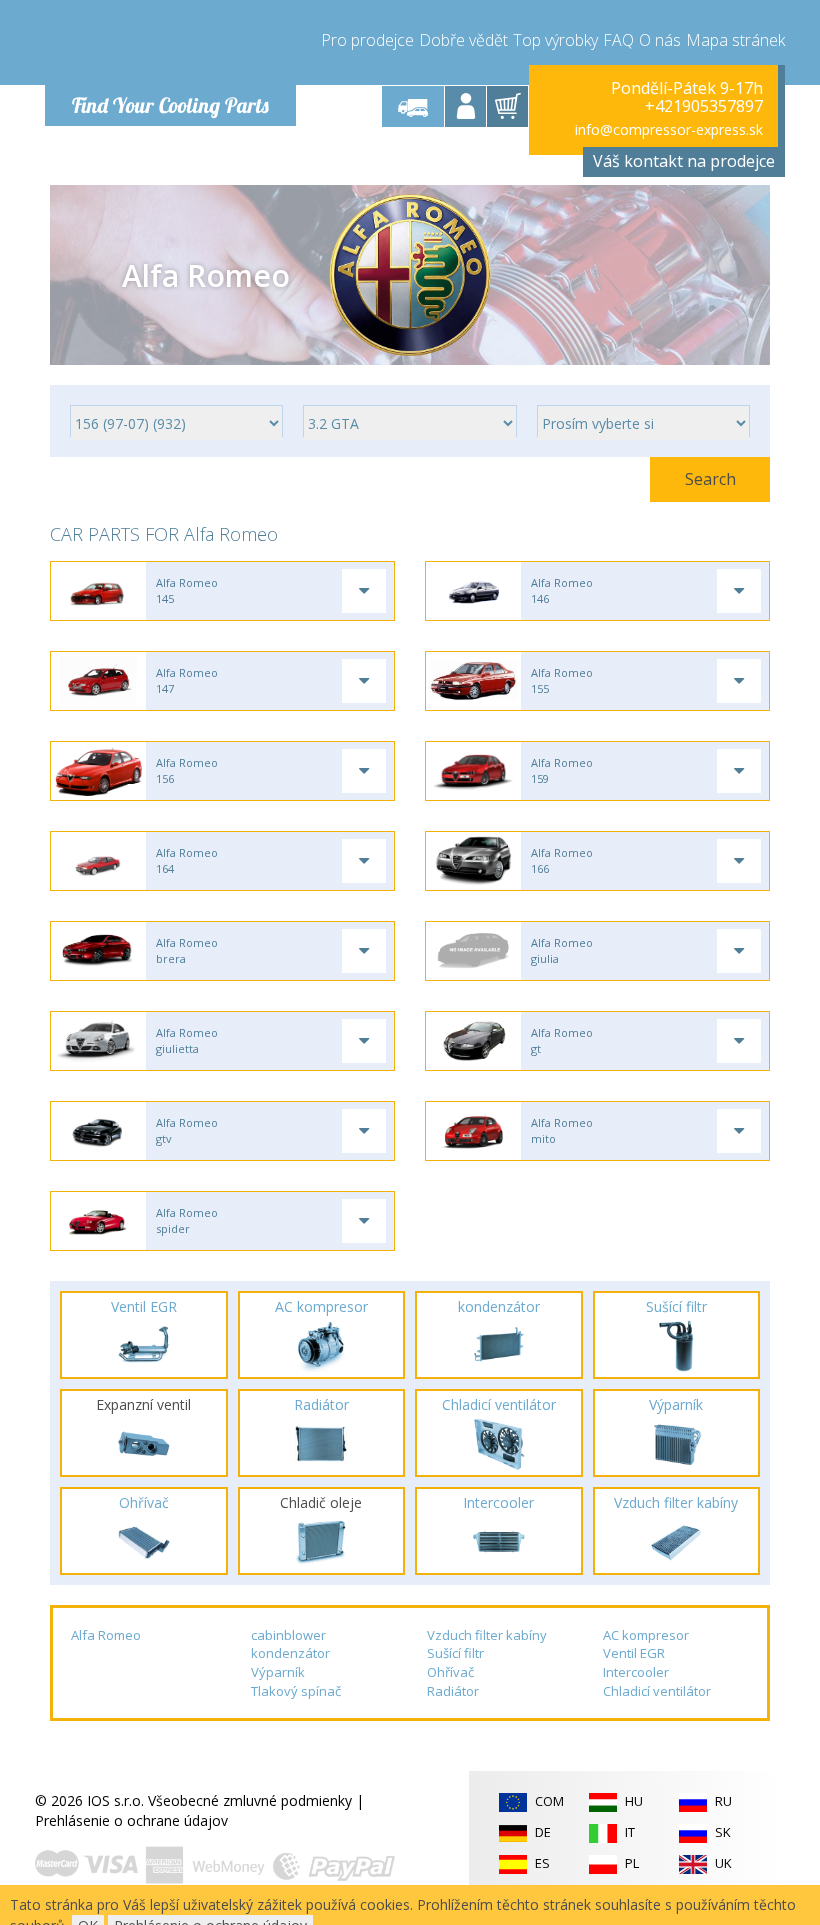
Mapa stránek (735, 40)
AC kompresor (646, 1635)
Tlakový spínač (296, 1691)
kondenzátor (290, 1653)
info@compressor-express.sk (669, 129)
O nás (660, 40)
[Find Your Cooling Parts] (169, 46)
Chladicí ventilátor (657, 1691)
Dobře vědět (463, 40)
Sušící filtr (455, 1653)
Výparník (278, 1672)
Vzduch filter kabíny (487, 1635)
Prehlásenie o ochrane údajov (131, 1820)
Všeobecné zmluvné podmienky (250, 1800)
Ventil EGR (634, 1653)
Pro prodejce (367, 40)
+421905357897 (704, 106)
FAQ (618, 40)
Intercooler (636, 1672)
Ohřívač (450, 1672)
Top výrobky (555, 40)
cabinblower (288, 1635)
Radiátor (453, 1691)
